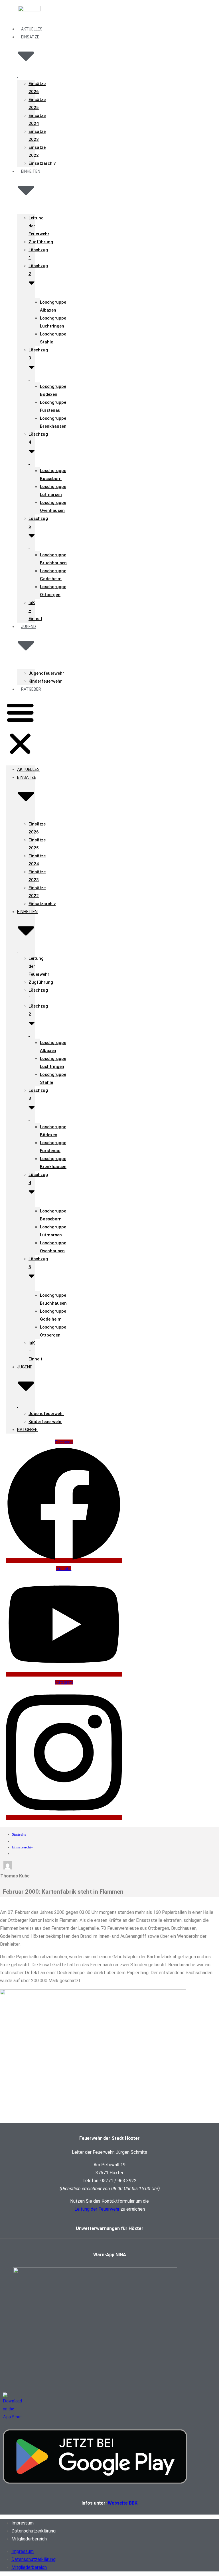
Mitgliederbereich (29, 2539)
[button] (20, 729)
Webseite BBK (123, 2503)
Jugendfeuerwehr (46, 673)
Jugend (29, 627)
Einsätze (30, 37)
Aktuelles (28, 769)
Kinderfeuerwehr (45, 681)
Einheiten (31, 171)
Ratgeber (31, 689)
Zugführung (41, 242)
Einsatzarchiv (42, 163)
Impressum (23, 2523)
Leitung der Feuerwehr (97, 2209)
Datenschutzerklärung (34, 2531)
